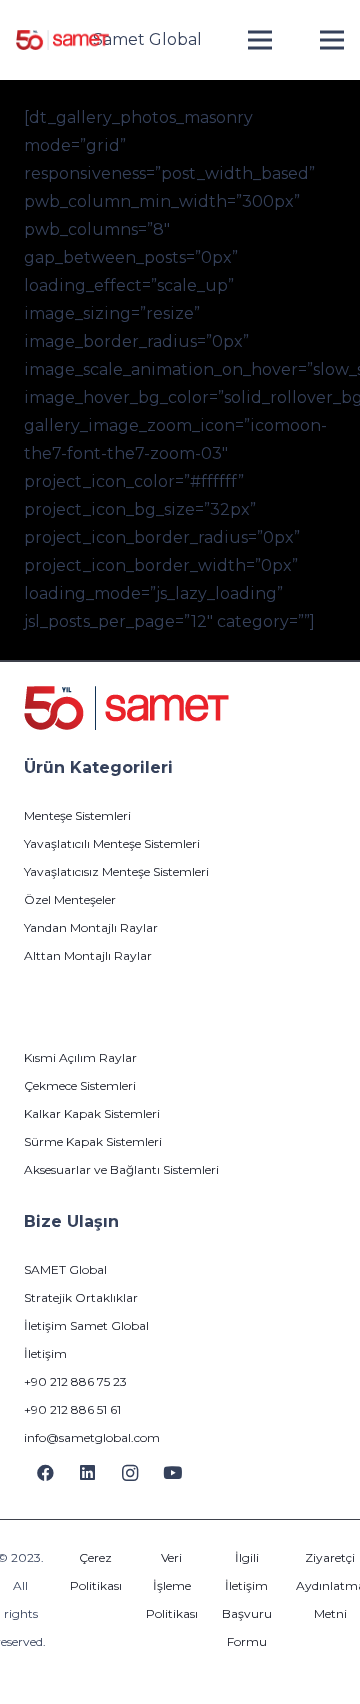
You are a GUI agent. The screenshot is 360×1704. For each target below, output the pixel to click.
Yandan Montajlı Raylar (91, 927)
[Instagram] (130, 1473)
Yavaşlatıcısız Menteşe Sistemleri (116, 871)
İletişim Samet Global (86, 1325)
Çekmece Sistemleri (80, 1085)
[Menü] (260, 40)
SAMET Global (65, 1269)
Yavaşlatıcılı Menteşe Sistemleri (112, 843)
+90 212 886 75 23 (75, 1381)
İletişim (45, 1353)
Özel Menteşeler (70, 899)
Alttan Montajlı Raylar (88, 955)
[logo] (62, 40)
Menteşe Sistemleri (77, 815)
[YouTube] (173, 1473)
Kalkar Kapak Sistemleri (92, 1113)
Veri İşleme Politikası (172, 1585)
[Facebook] (45, 1473)
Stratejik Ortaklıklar (81, 1297)
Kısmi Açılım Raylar (80, 1057)
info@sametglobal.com (92, 1437)
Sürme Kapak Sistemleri (93, 1141)
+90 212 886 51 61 (72, 1409)
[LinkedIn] (88, 1473)
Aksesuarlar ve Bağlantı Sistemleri (121, 1169)
